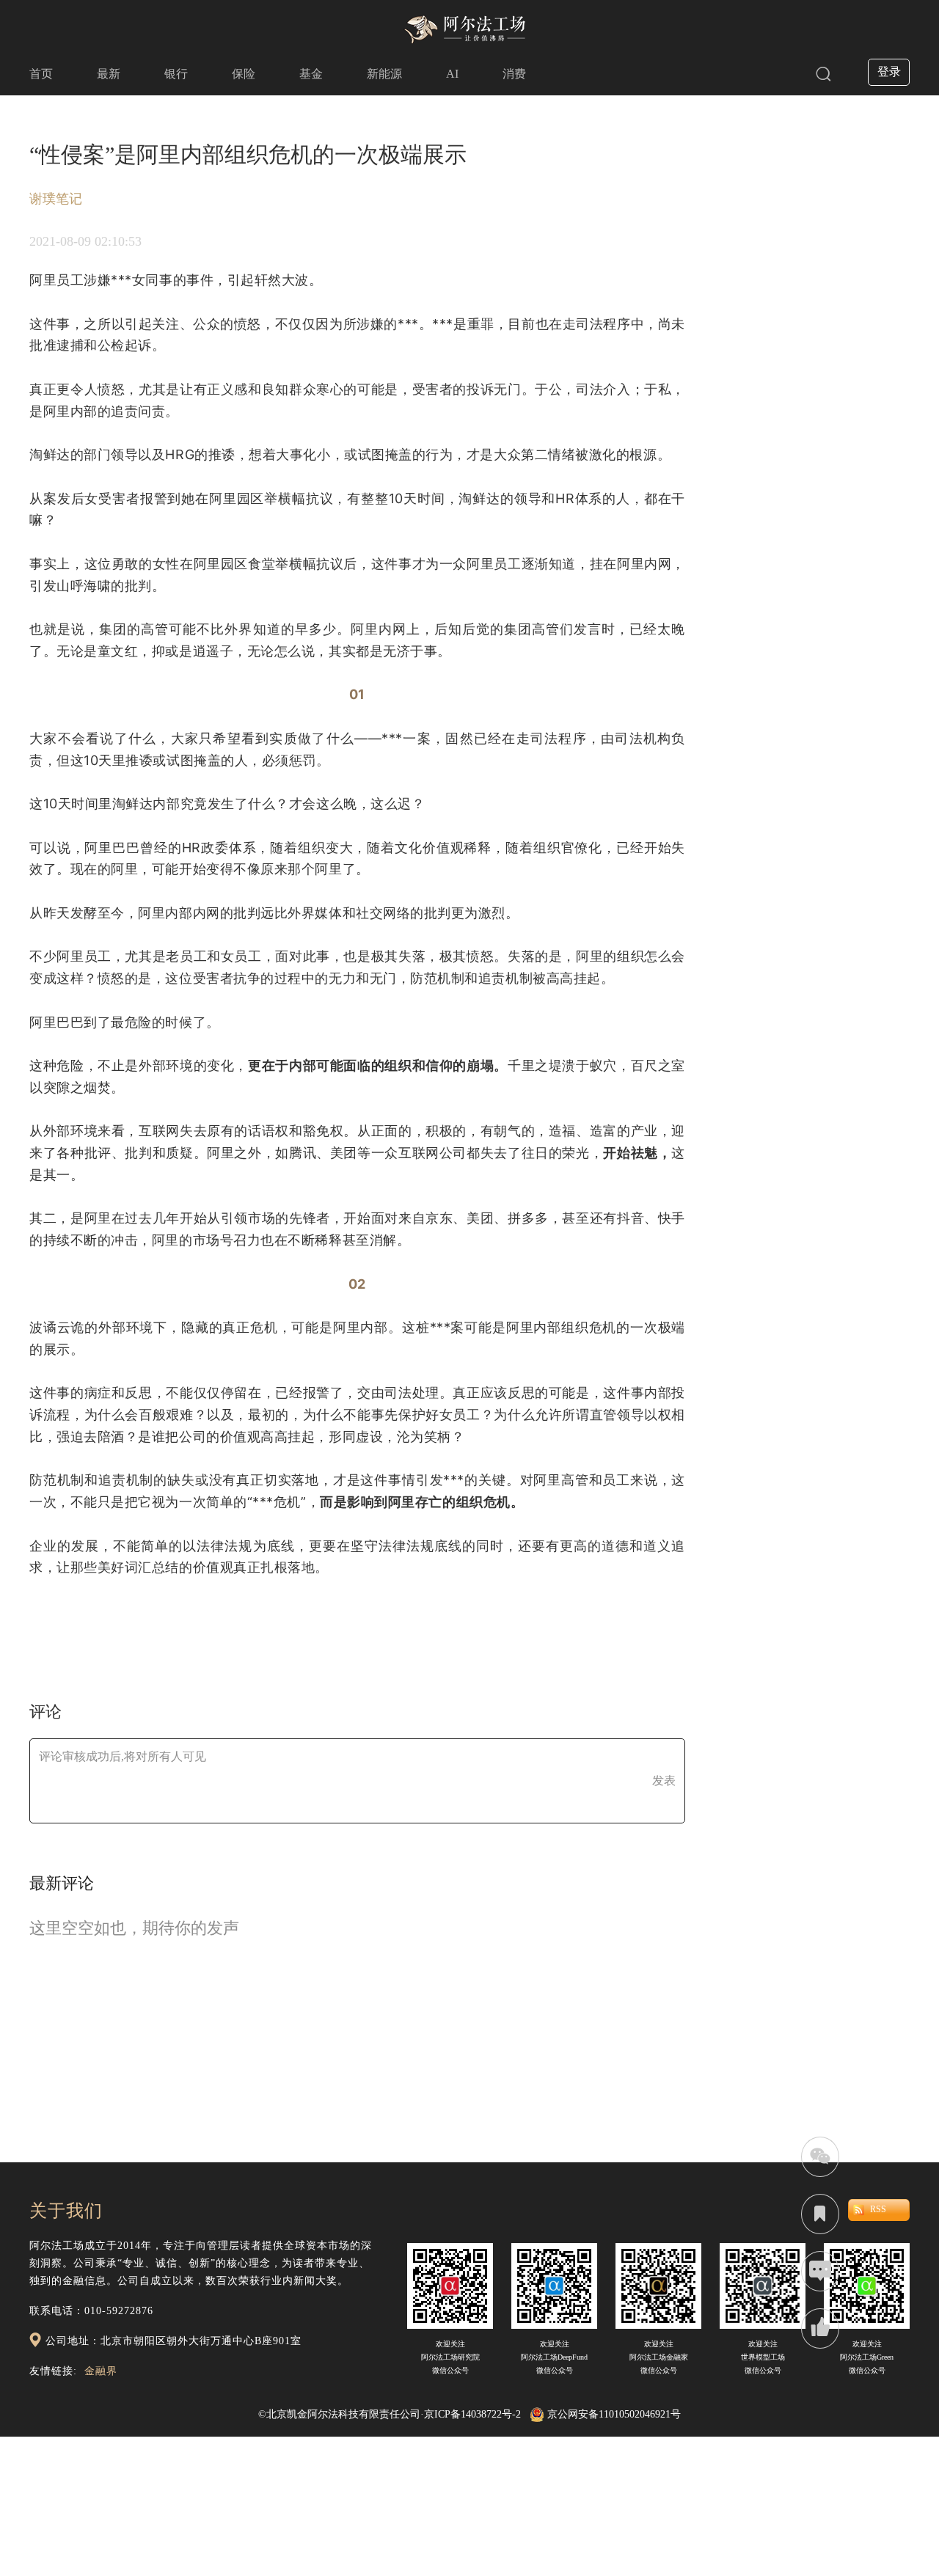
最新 (109, 74)
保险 (244, 74)
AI (452, 74)
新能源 (384, 74)
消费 (514, 74)
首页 (41, 74)
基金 (311, 74)
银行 (176, 74)
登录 (889, 72)
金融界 (101, 2371)
